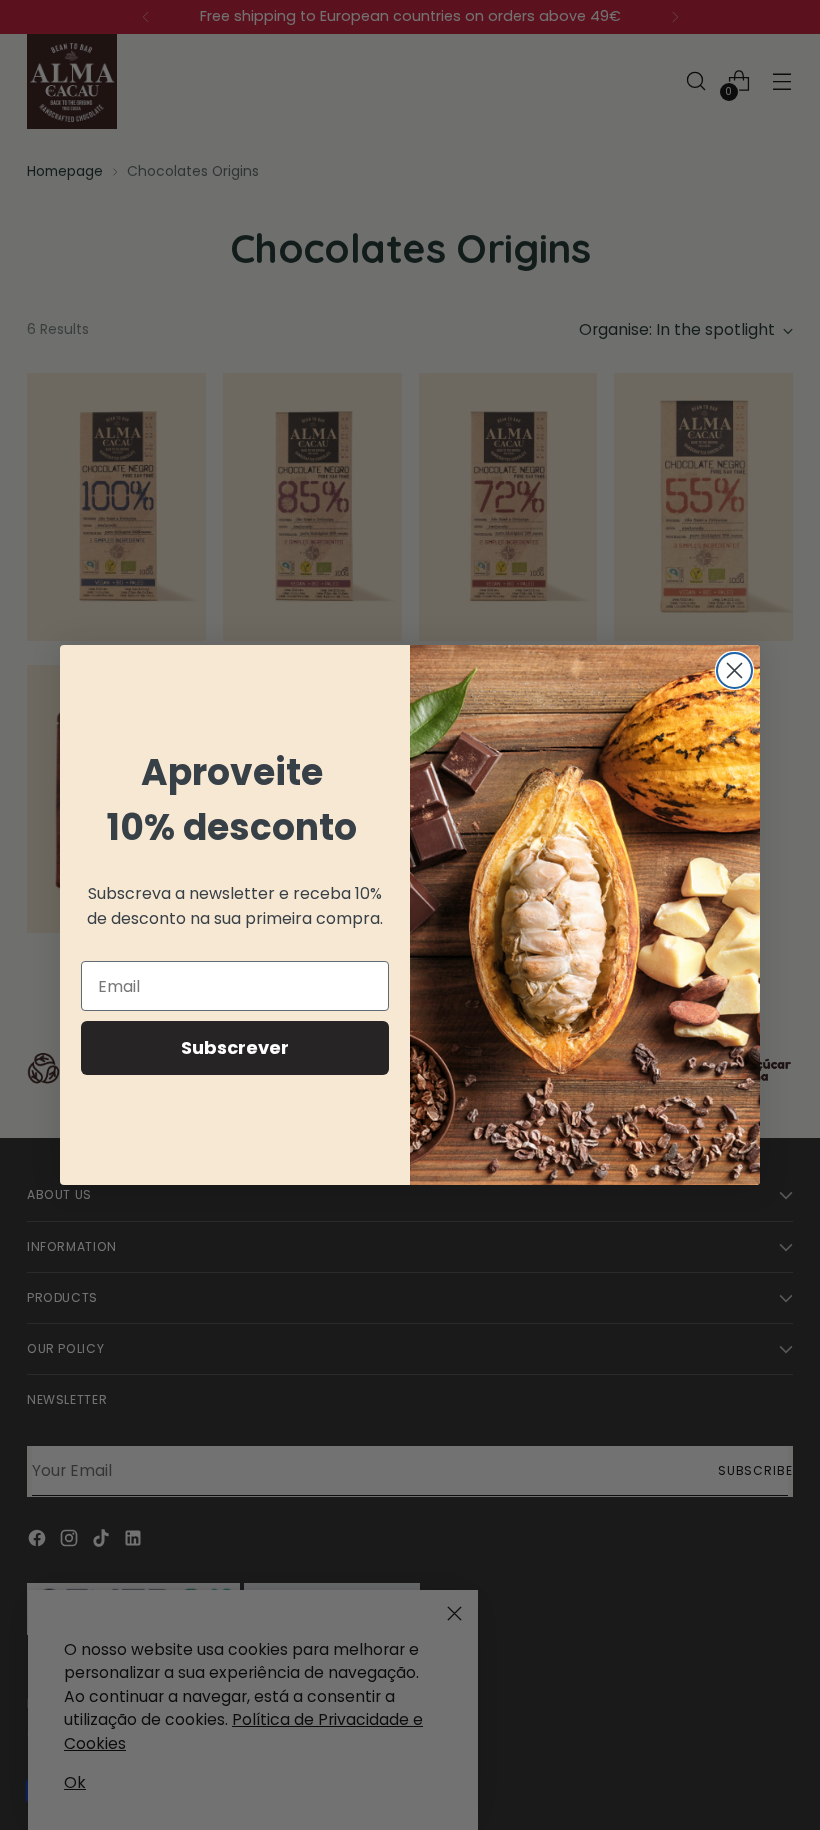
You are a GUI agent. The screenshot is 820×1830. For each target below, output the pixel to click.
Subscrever (235, 1047)
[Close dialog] (734, 670)
